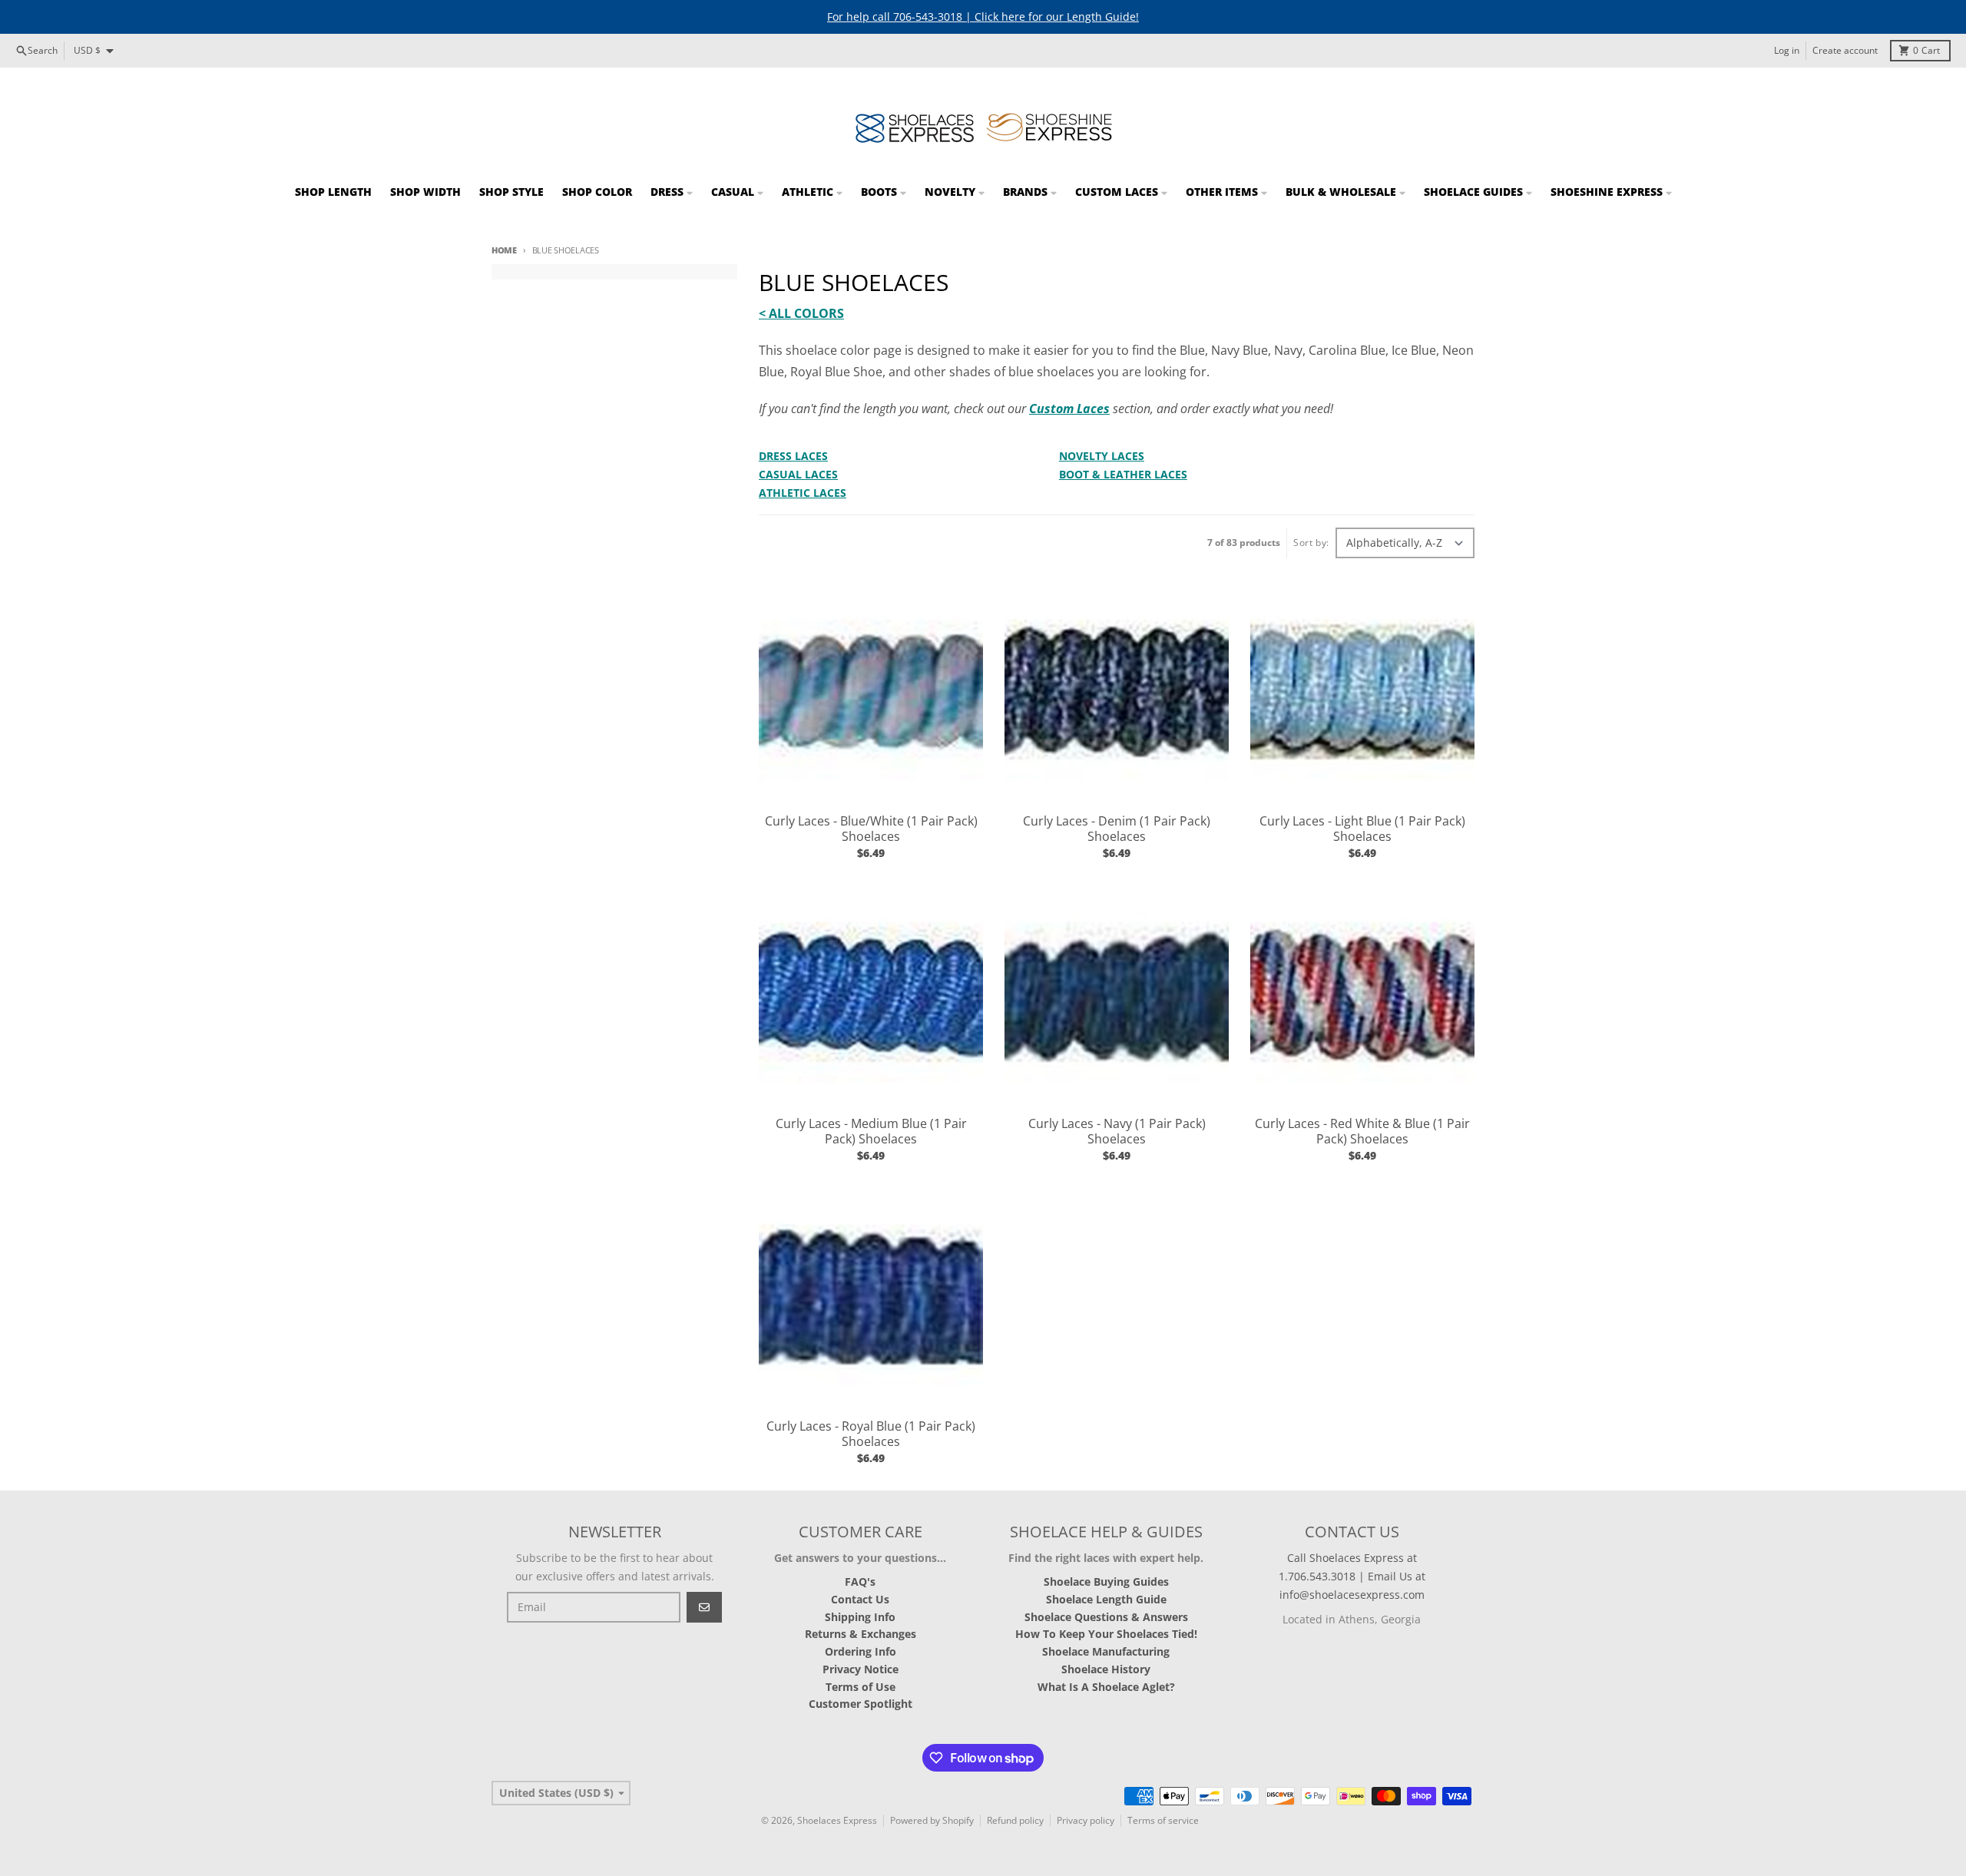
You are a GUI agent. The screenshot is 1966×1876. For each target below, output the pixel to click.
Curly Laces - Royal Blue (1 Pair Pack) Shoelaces (871, 1434)
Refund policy (1015, 1820)
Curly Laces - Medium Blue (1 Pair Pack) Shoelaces (871, 1131)
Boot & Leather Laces (1123, 474)
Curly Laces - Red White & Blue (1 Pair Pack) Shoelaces (1362, 1131)
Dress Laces (793, 456)
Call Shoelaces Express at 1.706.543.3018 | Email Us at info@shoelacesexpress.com (1352, 1576)
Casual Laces (798, 474)
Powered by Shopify (932, 1820)
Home (504, 250)
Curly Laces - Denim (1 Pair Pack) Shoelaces (1117, 829)
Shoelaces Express (837, 1820)
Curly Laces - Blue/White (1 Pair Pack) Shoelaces (871, 829)
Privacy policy (1086, 1820)
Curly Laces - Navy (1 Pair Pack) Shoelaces (1117, 1131)
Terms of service (1163, 1820)
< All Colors (801, 313)
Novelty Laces (1102, 456)
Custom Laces (1069, 409)
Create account (1845, 50)
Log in (1787, 50)
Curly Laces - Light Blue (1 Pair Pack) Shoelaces (1362, 829)
